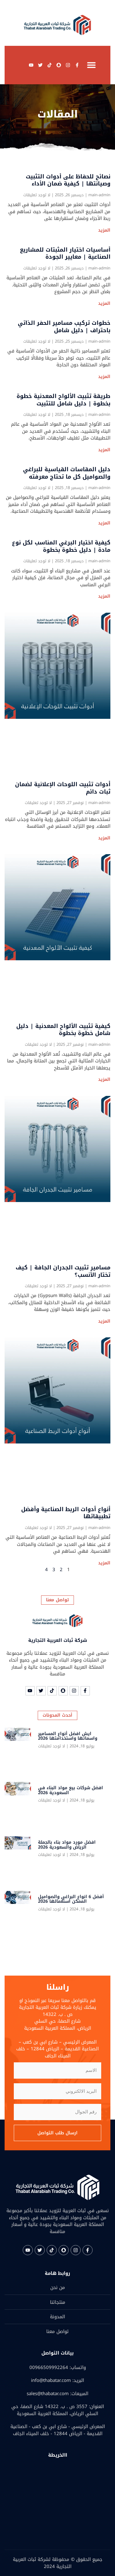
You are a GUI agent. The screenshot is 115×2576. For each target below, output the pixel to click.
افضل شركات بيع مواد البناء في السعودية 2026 (71, 1790)
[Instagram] (68, 65)
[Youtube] (31, 65)
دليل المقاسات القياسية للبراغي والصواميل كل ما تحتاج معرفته (67, 473)
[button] (91, 65)
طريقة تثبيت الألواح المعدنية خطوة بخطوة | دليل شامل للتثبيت (63, 400)
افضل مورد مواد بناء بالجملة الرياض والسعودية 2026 (67, 1845)
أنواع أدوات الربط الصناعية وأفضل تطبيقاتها (66, 1513)
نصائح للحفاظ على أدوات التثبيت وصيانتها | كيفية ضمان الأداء (68, 180)
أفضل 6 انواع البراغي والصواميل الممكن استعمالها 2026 (71, 1899)
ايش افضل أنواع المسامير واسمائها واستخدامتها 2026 (68, 1736)
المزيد (104, 230)
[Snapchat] (59, 65)
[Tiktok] (49, 65)
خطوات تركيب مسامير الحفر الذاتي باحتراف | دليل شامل (64, 326)
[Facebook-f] (77, 65)
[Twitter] (40, 65)
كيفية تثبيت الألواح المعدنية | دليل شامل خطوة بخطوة (63, 1030)
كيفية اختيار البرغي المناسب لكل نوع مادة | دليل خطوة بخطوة (61, 546)
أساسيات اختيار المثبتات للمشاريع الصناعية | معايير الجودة (65, 253)
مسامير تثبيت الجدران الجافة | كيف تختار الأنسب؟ (63, 1271)
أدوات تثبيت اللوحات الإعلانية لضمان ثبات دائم (63, 788)
